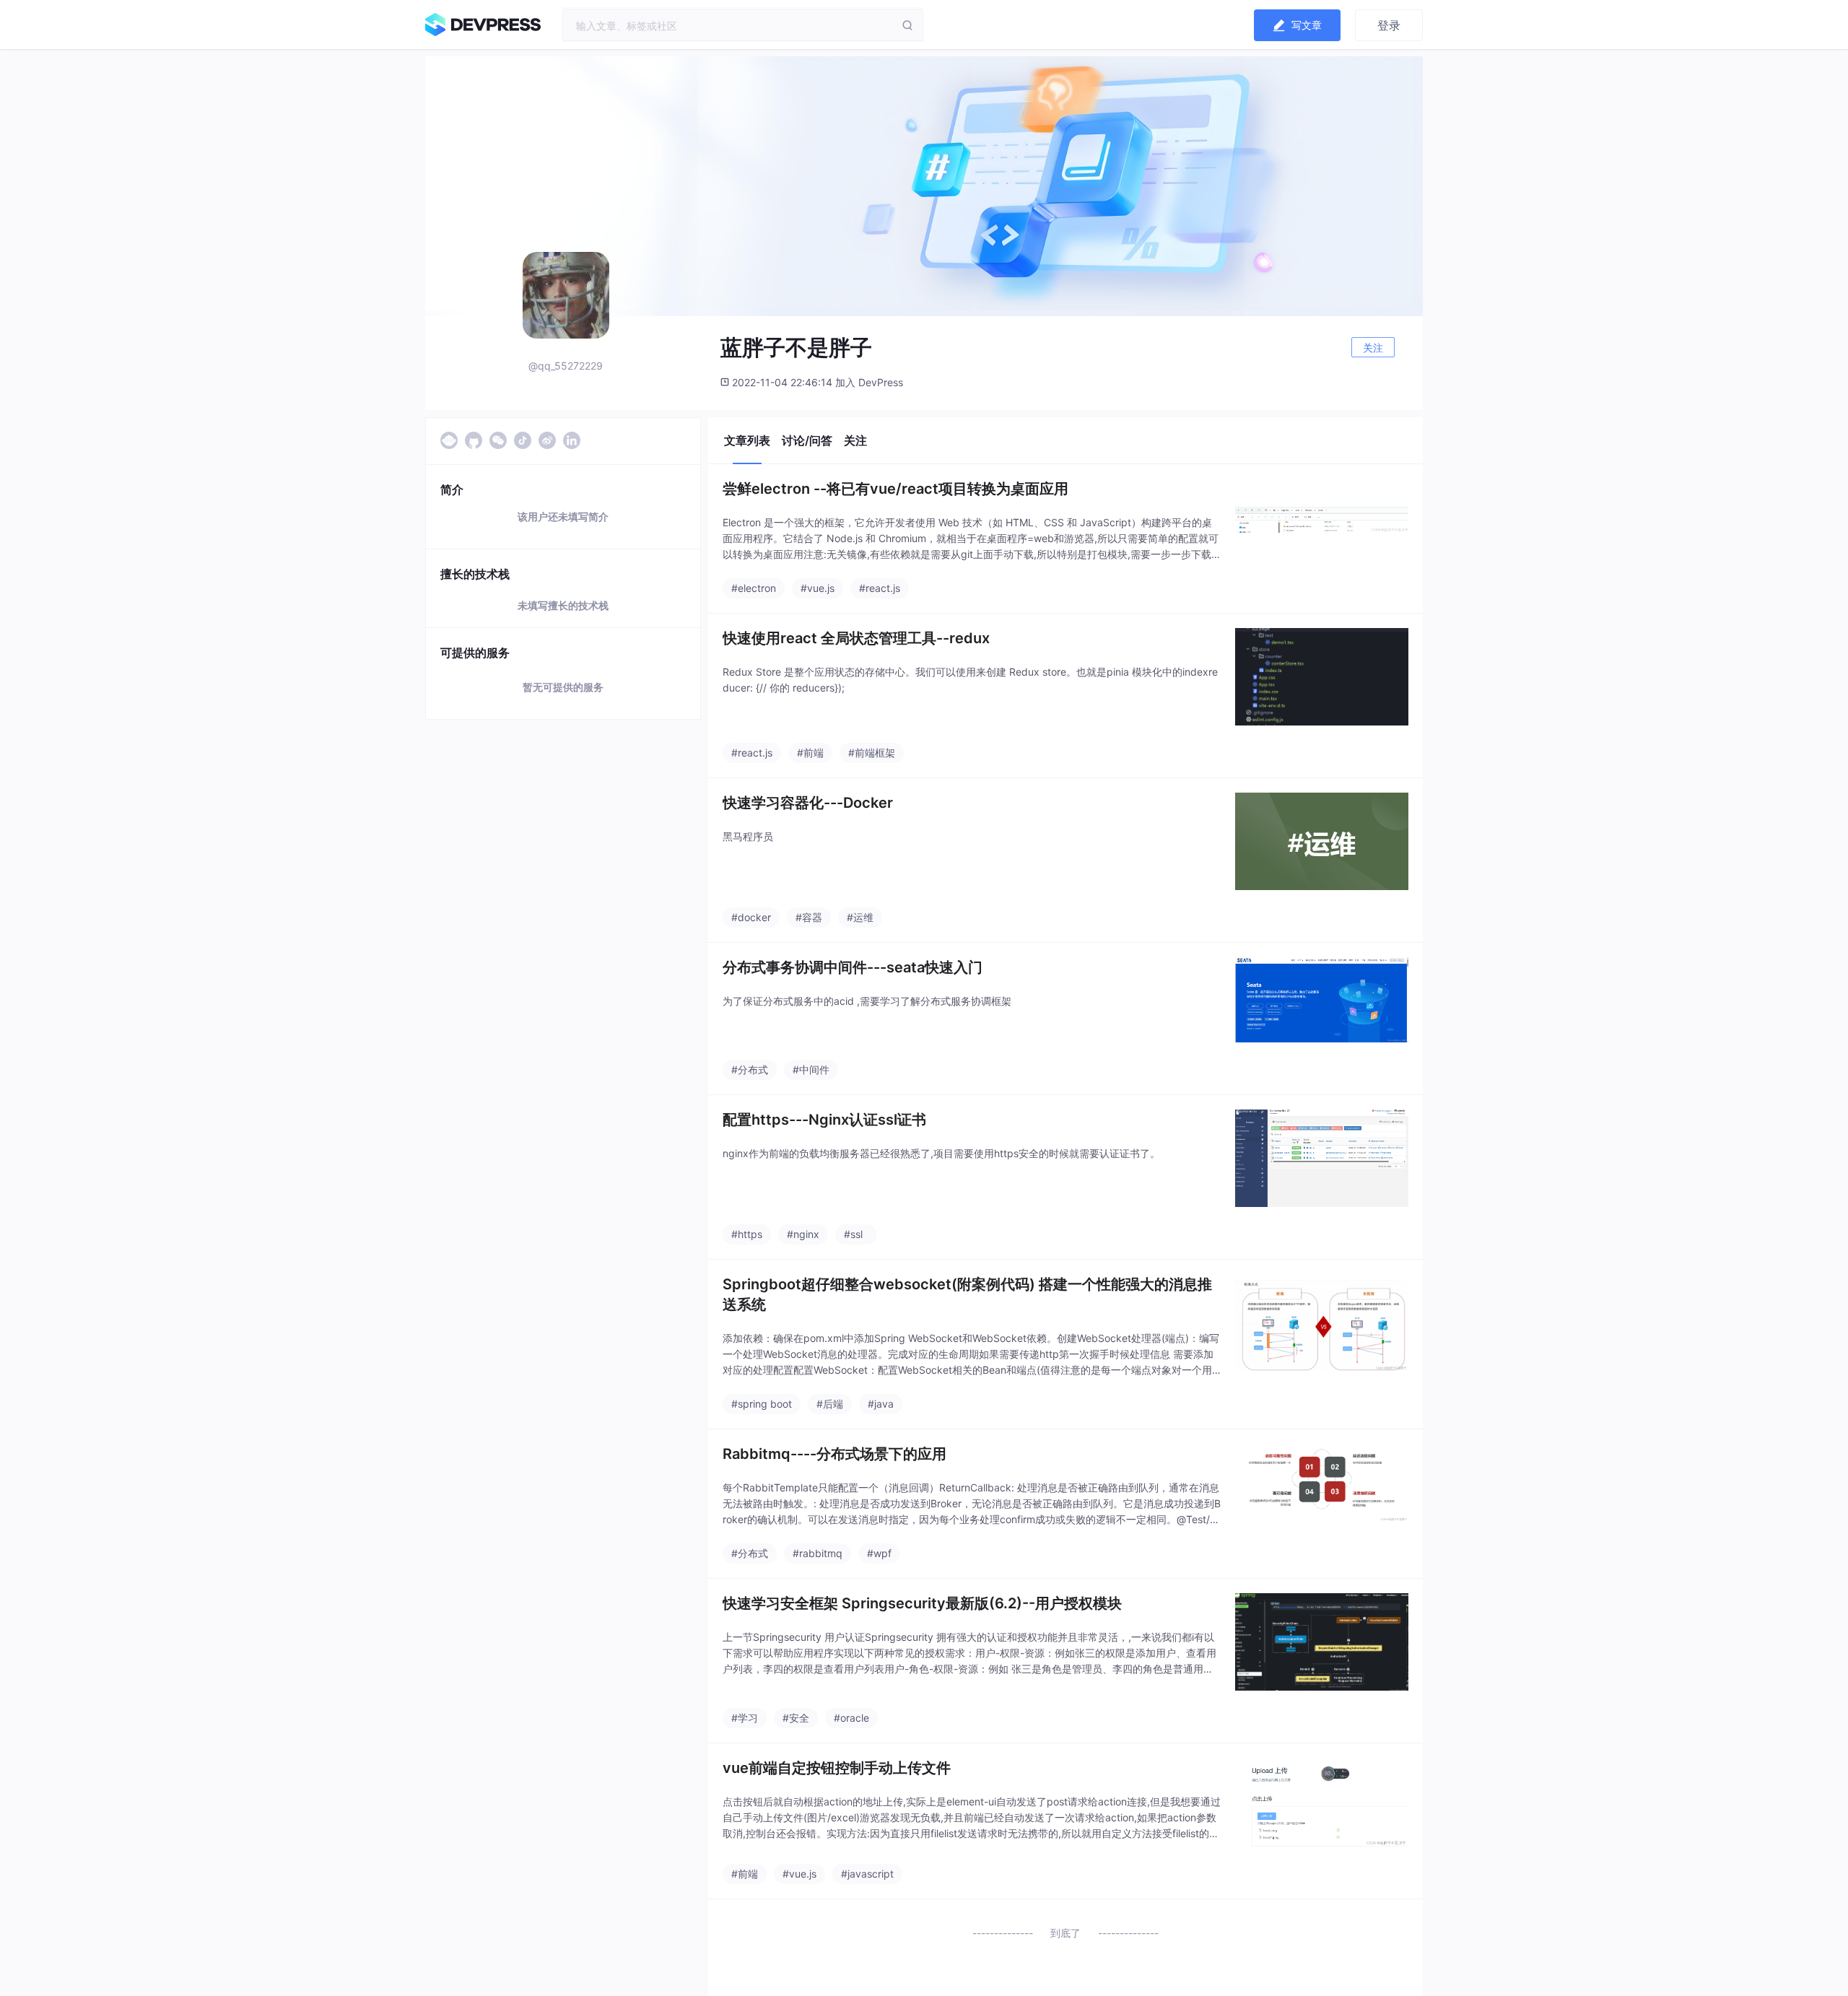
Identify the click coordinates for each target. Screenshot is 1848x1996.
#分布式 (750, 1069)
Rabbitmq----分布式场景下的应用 (834, 1454)
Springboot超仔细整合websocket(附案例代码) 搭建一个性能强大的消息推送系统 (967, 1294)
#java (881, 1404)
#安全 (796, 1718)
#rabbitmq (818, 1553)
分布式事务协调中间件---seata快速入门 (853, 967)
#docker (751, 917)
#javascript (867, 1874)
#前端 (810, 753)
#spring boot (762, 1404)
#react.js (880, 588)
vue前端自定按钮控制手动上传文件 (837, 1768)
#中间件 (811, 1069)
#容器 (809, 917)
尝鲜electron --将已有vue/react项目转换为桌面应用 (895, 489)
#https (747, 1234)
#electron (754, 588)
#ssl (853, 1234)
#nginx (803, 1234)
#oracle (851, 1718)
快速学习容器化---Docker (808, 803)
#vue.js (818, 588)
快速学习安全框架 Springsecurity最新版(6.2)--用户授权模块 (922, 1603)
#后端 (830, 1404)
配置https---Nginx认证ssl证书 (824, 1120)
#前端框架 (872, 753)
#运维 (860, 917)
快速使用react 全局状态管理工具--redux (856, 638)
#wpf (879, 1553)
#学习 (745, 1718)
